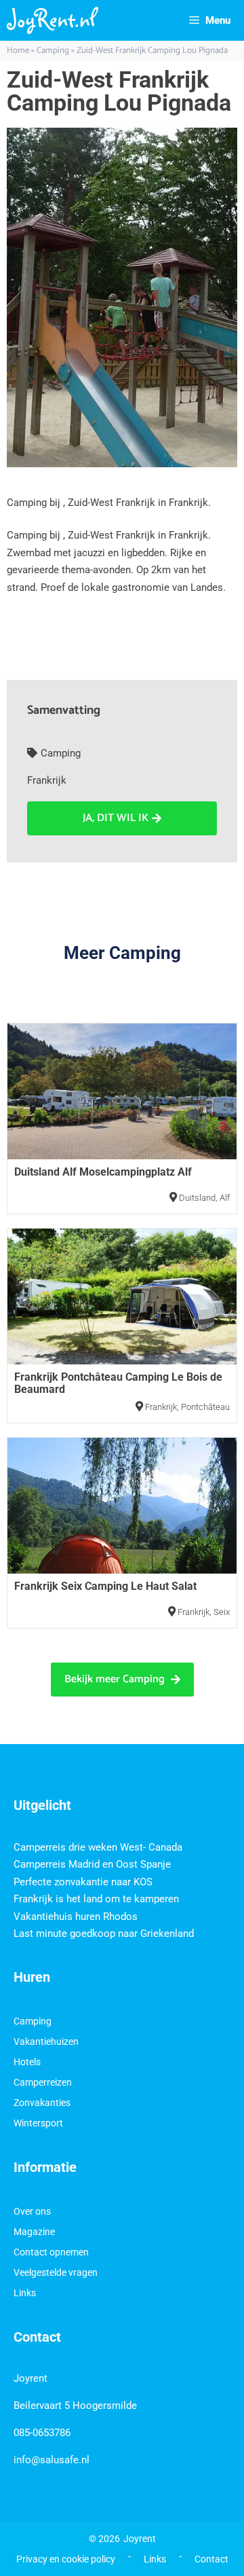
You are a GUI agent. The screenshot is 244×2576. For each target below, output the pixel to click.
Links (25, 2293)
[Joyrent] (53, 20)
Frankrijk (47, 780)
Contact (211, 2559)
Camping (53, 51)
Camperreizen (43, 2082)
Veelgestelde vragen (56, 2272)
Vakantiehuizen (46, 2042)
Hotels (27, 2062)
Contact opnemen (51, 2252)
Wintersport (38, 2123)
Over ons (32, 2211)
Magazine (34, 2232)
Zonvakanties (42, 2103)
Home (18, 51)
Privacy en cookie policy (66, 2559)
